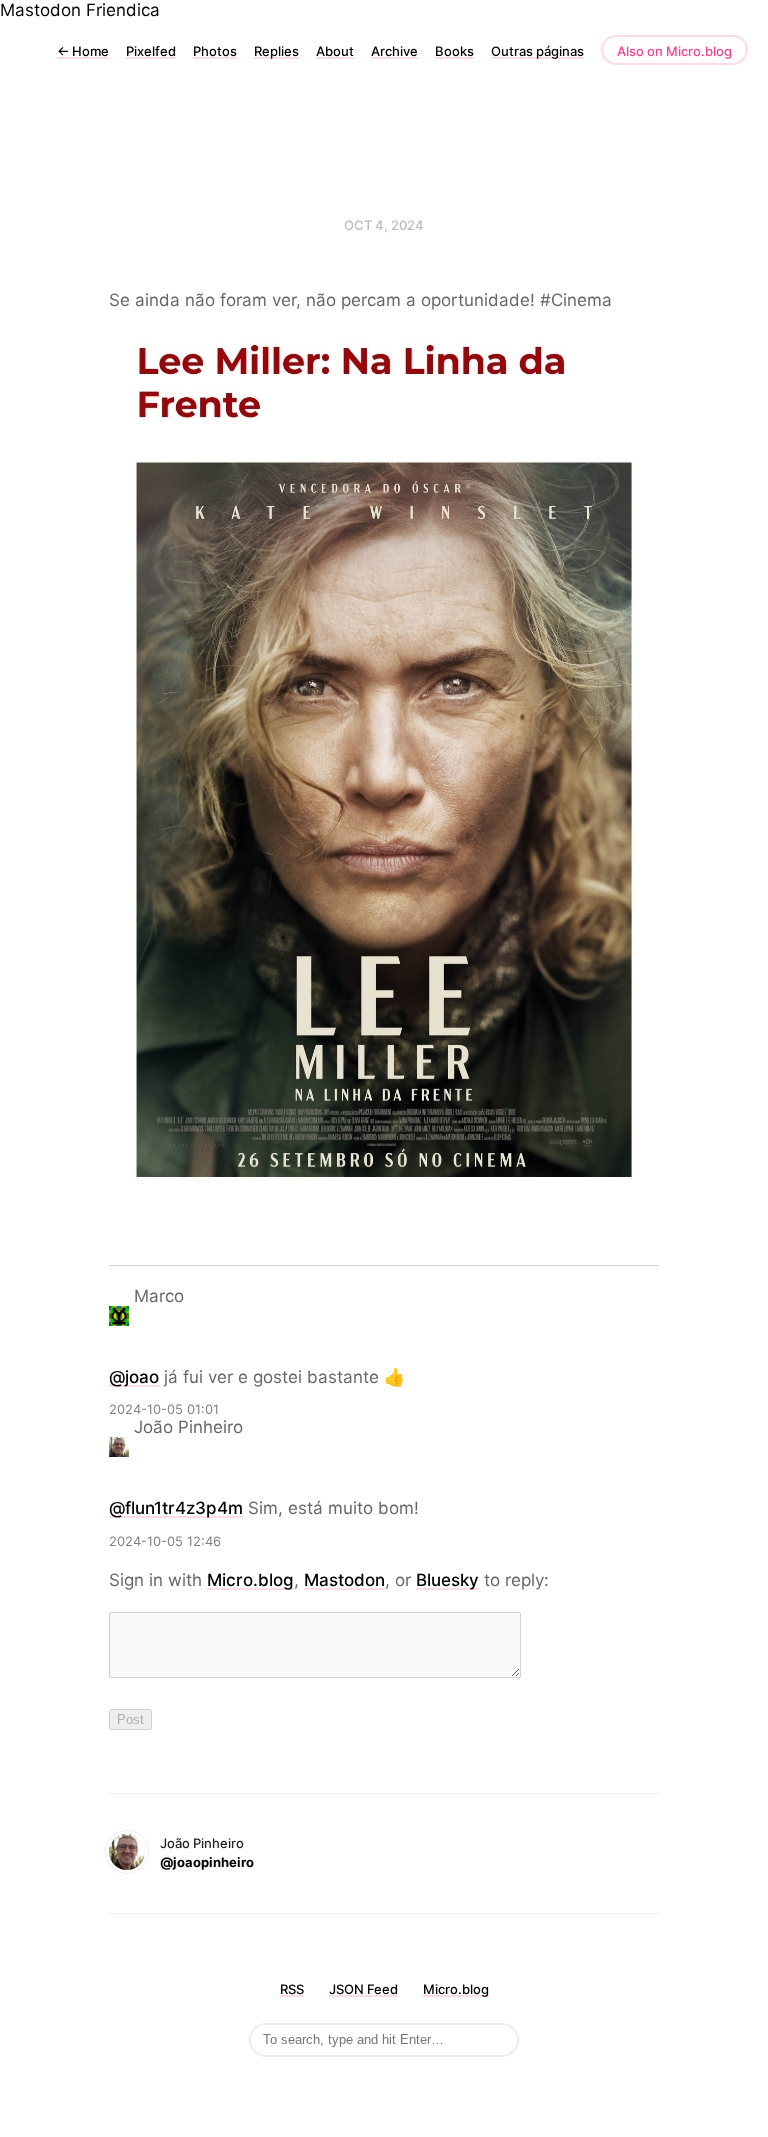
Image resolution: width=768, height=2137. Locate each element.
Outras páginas (537, 51)
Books (454, 51)
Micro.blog (250, 1580)
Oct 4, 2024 (384, 225)
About (335, 51)
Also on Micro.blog (674, 51)
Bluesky (447, 1580)
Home (83, 51)
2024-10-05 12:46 (165, 1541)
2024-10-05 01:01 (164, 1409)
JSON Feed (363, 1989)
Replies (276, 51)
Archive (394, 51)
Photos (215, 51)
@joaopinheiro (207, 1862)
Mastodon (40, 10)
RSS (292, 1989)
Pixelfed (151, 51)
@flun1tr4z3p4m (176, 1508)
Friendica (123, 10)
